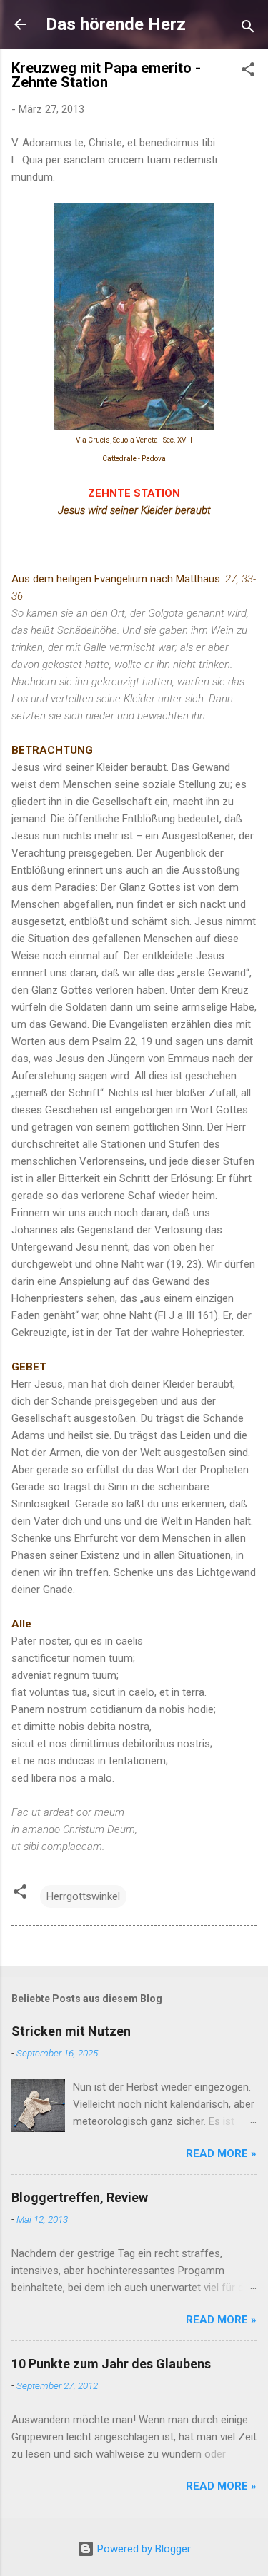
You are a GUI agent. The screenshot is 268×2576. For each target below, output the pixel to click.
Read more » (221, 2153)
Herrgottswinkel (83, 1896)
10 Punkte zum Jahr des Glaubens (111, 2364)
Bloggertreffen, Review (80, 2197)
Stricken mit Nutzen (71, 2031)
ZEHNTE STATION (134, 493)
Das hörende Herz (116, 24)
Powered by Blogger (143, 2549)
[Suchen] (248, 29)
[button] (248, 72)
